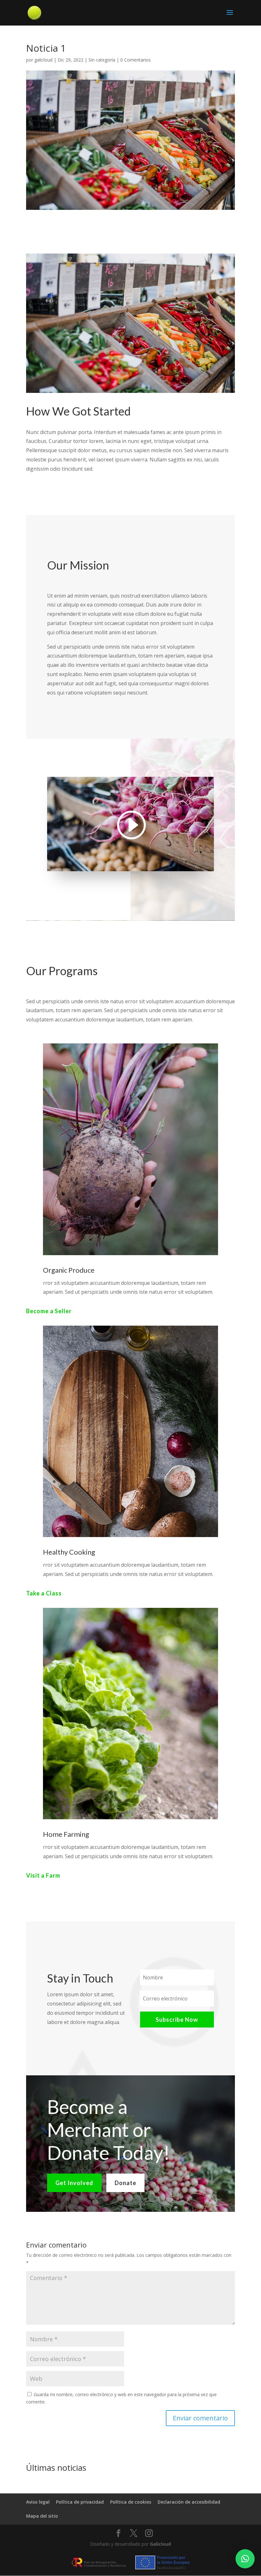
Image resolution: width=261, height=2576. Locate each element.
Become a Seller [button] (49, 1311)
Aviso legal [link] (38, 2502)
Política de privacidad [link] (80, 2502)
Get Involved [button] (74, 2183)
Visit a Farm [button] (43, 1875)
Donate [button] (125, 2183)
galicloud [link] (43, 60)
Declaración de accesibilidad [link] (189, 2502)
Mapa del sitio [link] (42, 2516)
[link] (34, 12)
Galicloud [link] (160, 2544)
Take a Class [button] (44, 1593)
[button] (230, 17)
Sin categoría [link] (102, 60)
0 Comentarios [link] (136, 60)
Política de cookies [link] (131, 2502)
